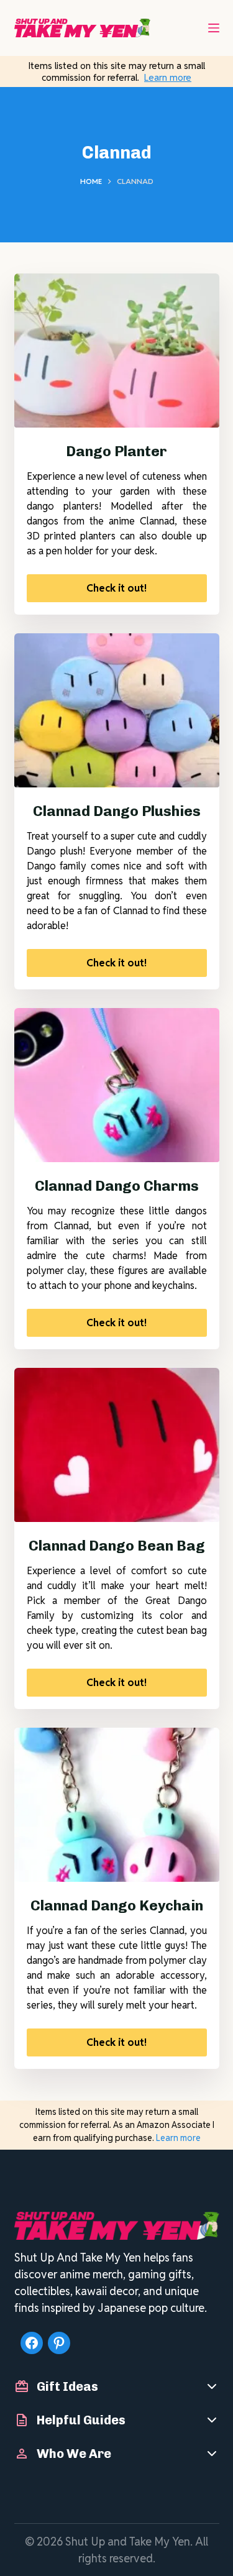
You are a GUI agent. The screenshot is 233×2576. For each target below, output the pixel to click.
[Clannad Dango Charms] (117, 1085)
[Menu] (214, 28)
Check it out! (116, 588)
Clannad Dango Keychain (117, 1905)
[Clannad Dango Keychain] (117, 1805)
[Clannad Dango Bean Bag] (117, 1445)
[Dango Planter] (117, 351)
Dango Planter (116, 451)
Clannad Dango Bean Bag (117, 1546)
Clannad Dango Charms (117, 1186)
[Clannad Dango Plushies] (117, 710)
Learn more (168, 77)
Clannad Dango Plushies (117, 811)
